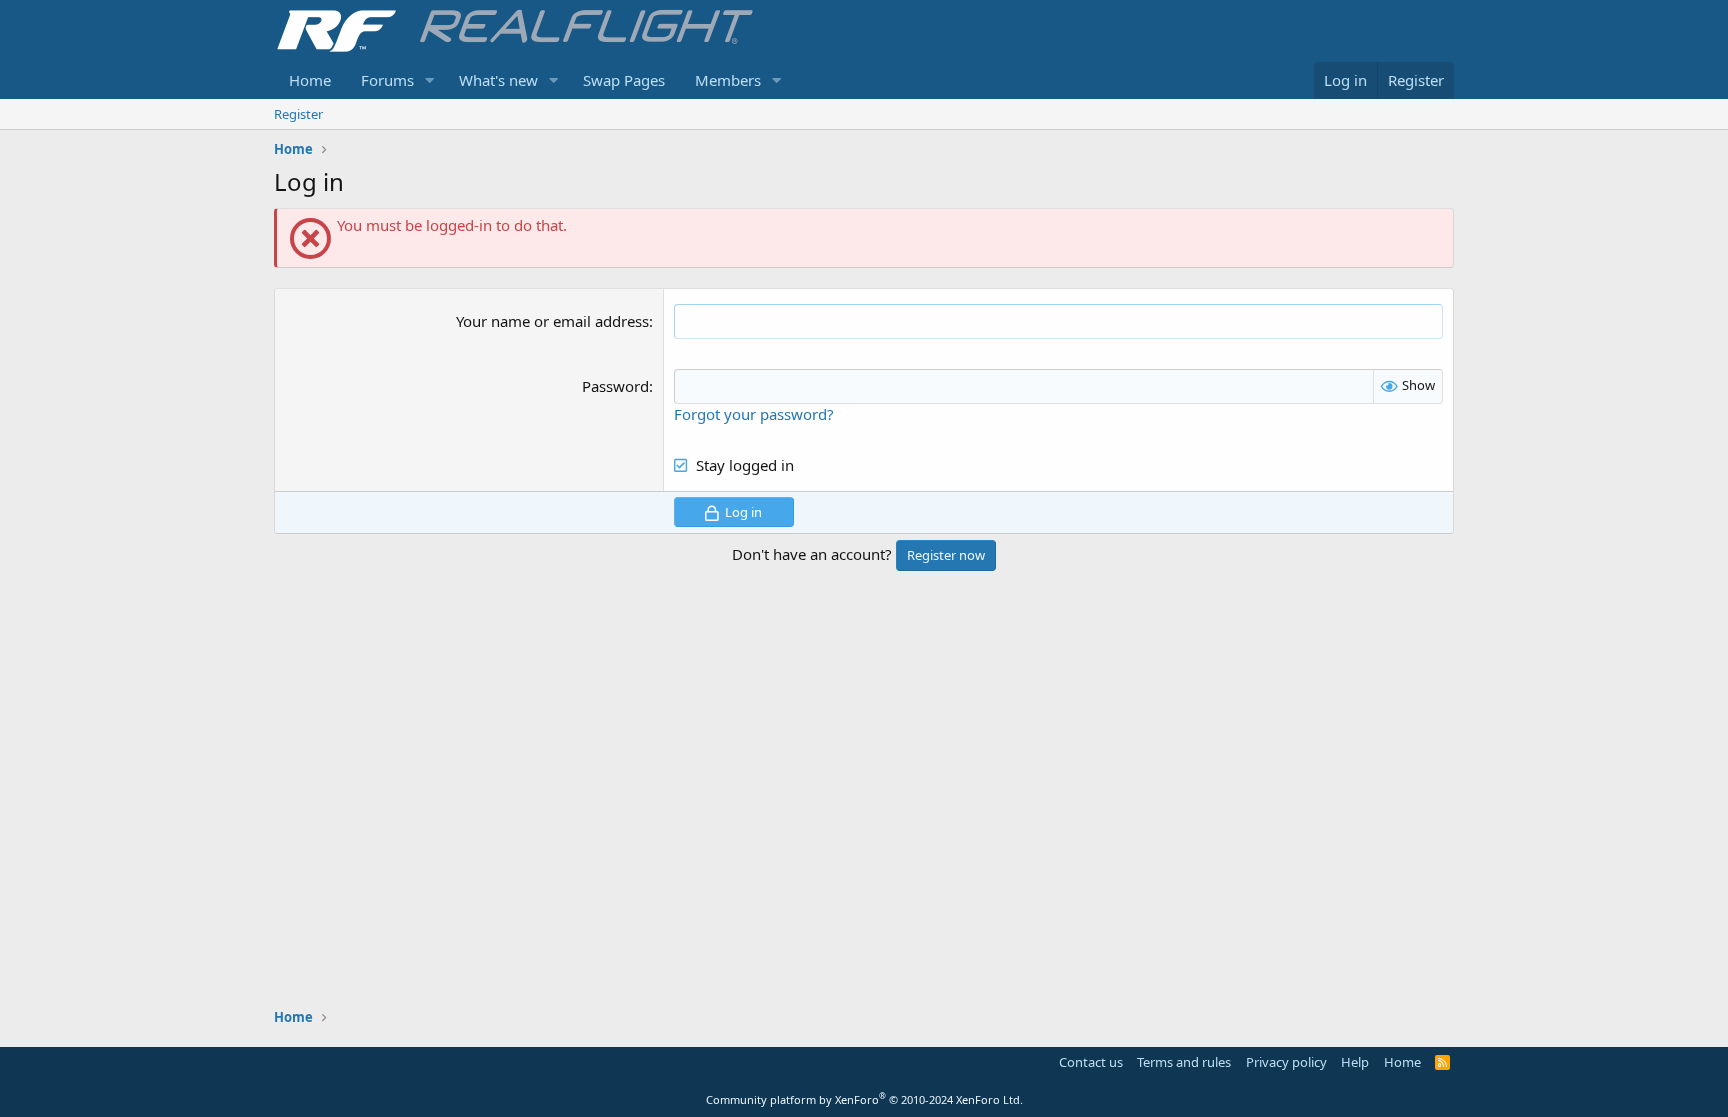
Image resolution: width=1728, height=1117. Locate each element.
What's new (498, 80)
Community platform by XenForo (864, 1099)
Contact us (1091, 1062)
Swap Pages (624, 80)
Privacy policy (1286, 1062)
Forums (387, 80)
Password (615, 386)
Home (310, 80)
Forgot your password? (754, 414)
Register (298, 114)
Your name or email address (552, 321)
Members (728, 80)
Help (1355, 1062)
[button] (430, 80)
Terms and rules (1184, 1062)
